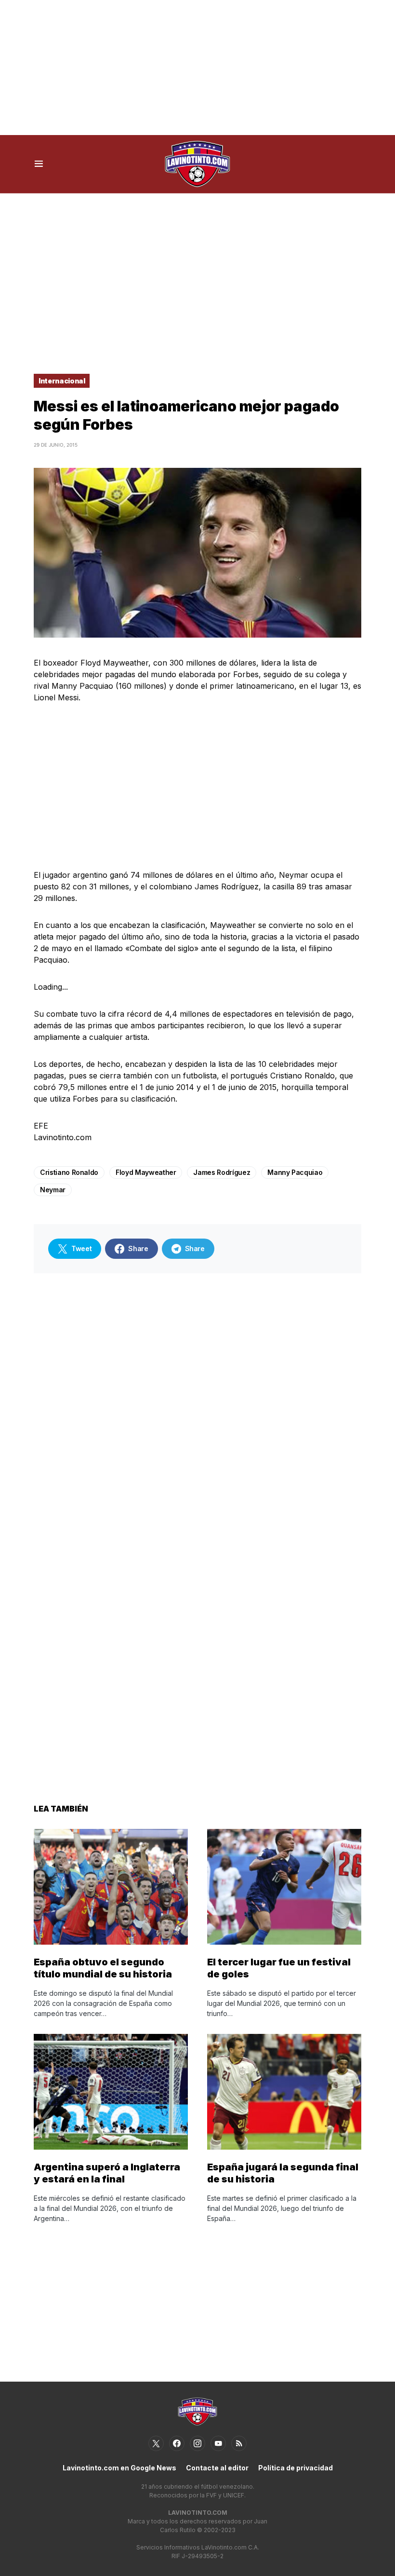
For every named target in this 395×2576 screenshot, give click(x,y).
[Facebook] (177, 2443)
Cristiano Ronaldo (69, 1172)
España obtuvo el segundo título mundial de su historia (103, 1968)
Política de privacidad (296, 2468)
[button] (39, 164)
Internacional (62, 381)
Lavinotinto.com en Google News (119, 2468)
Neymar (53, 1190)
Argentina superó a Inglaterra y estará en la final (107, 2173)
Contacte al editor (217, 2468)
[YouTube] (218, 2443)
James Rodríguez (222, 1172)
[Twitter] (156, 2443)
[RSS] (239, 2443)
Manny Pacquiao (295, 1172)
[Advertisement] (197, 68)
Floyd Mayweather (146, 1172)
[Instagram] (197, 2443)
